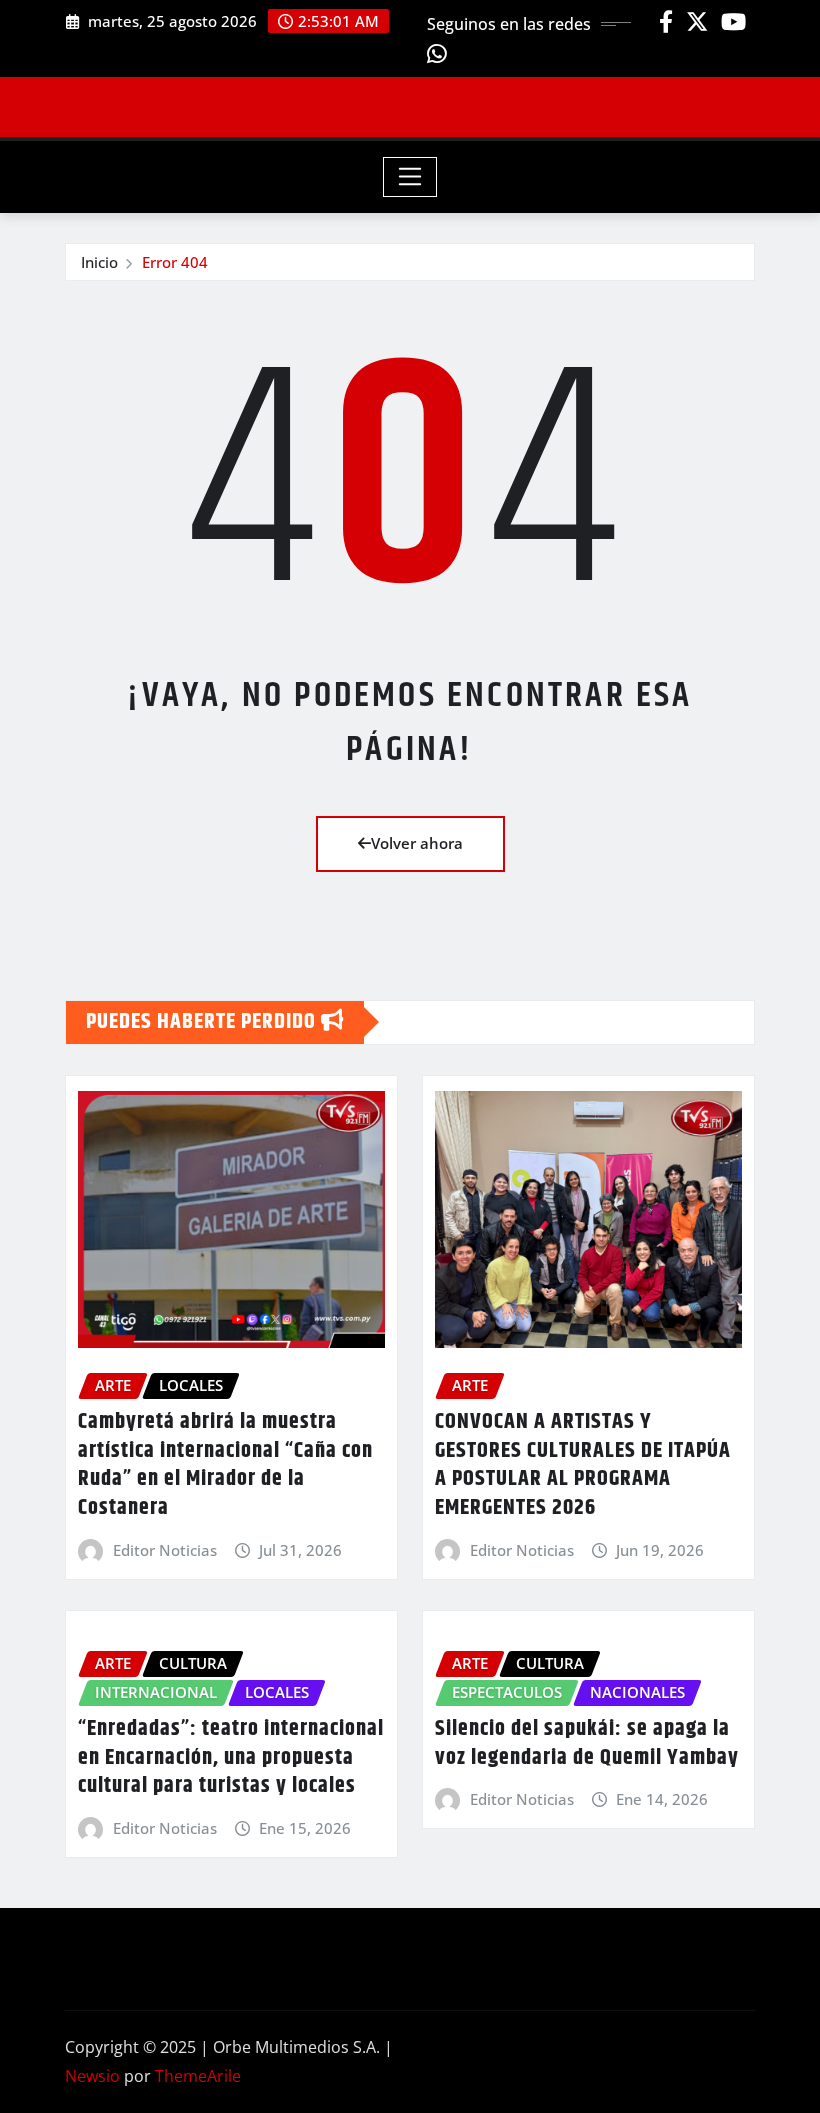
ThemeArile (198, 2076)
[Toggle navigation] (410, 177)
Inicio (99, 262)
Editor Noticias (165, 1550)
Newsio (92, 2076)
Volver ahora (417, 843)
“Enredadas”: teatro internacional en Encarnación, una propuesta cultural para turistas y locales (231, 1757)
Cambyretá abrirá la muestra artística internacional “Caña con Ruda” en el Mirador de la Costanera (225, 1465)
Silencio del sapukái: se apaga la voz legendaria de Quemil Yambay (587, 1743)
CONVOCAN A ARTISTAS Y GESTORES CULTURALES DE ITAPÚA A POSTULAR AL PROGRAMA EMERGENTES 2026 (583, 1465)
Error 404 (175, 262)
